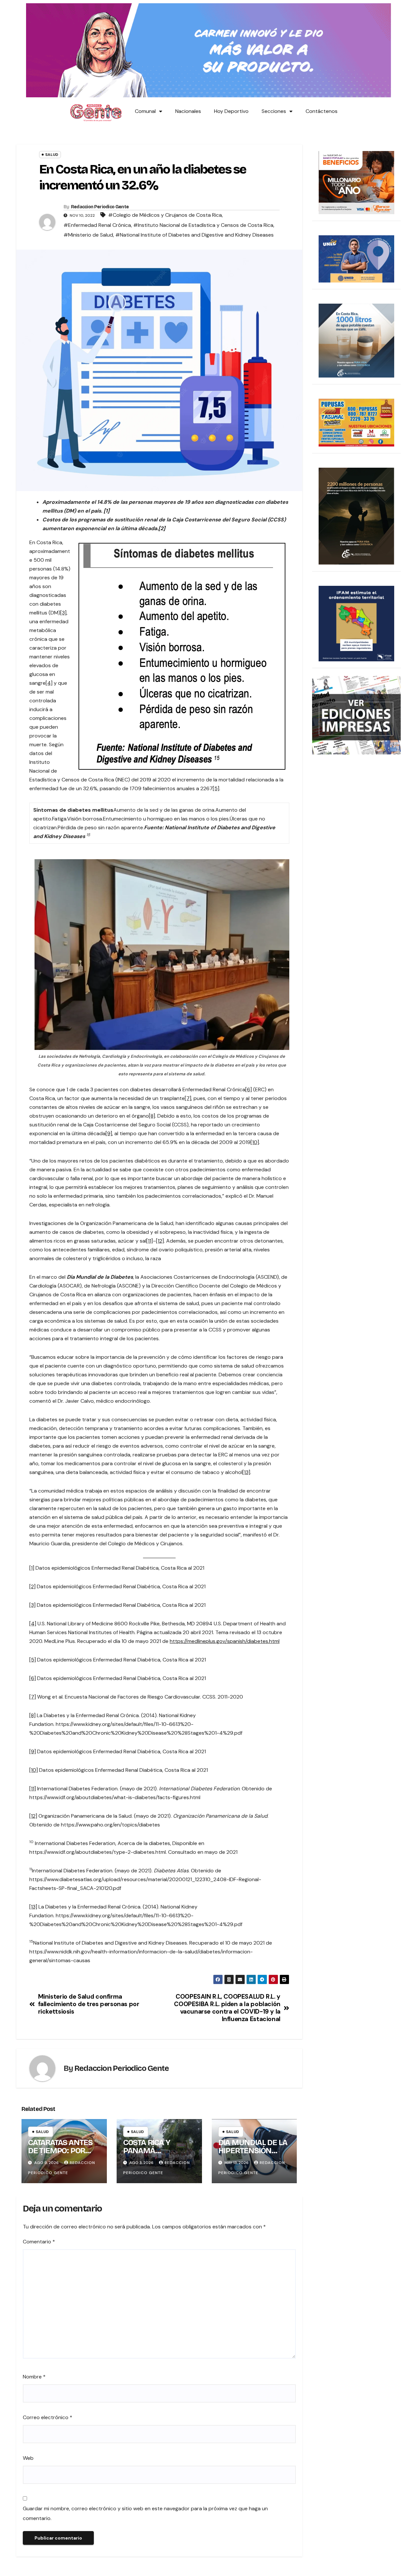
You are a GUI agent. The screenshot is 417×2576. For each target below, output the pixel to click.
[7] (188, 1098)
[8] (152, 1116)
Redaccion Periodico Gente (100, 207)
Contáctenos (322, 111)
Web (28, 2458)
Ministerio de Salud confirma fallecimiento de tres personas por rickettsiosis (89, 2004)
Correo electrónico (48, 2417)
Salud (52, 155)
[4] (49, 683)
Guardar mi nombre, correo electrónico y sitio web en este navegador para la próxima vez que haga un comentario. (145, 2513)
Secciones (274, 111)
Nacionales (188, 111)
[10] (255, 1142)
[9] (109, 1133)
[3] (63, 613)
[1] (32, 1568)
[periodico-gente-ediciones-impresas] (357, 715)
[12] (160, 1241)
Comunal (145, 111)
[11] (150, 1241)
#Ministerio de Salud (88, 235)
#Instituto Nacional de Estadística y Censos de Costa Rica (203, 225)
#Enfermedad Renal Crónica (97, 225)
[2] (32, 1586)
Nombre (34, 2377)
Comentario (39, 2242)
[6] (249, 1089)
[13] (246, 1472)
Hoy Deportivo (231, 111)
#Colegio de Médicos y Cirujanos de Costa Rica (165, 215)
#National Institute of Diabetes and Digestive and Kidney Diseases (194, 235)
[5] (216, 788)
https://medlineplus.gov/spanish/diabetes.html (225, 1641)
